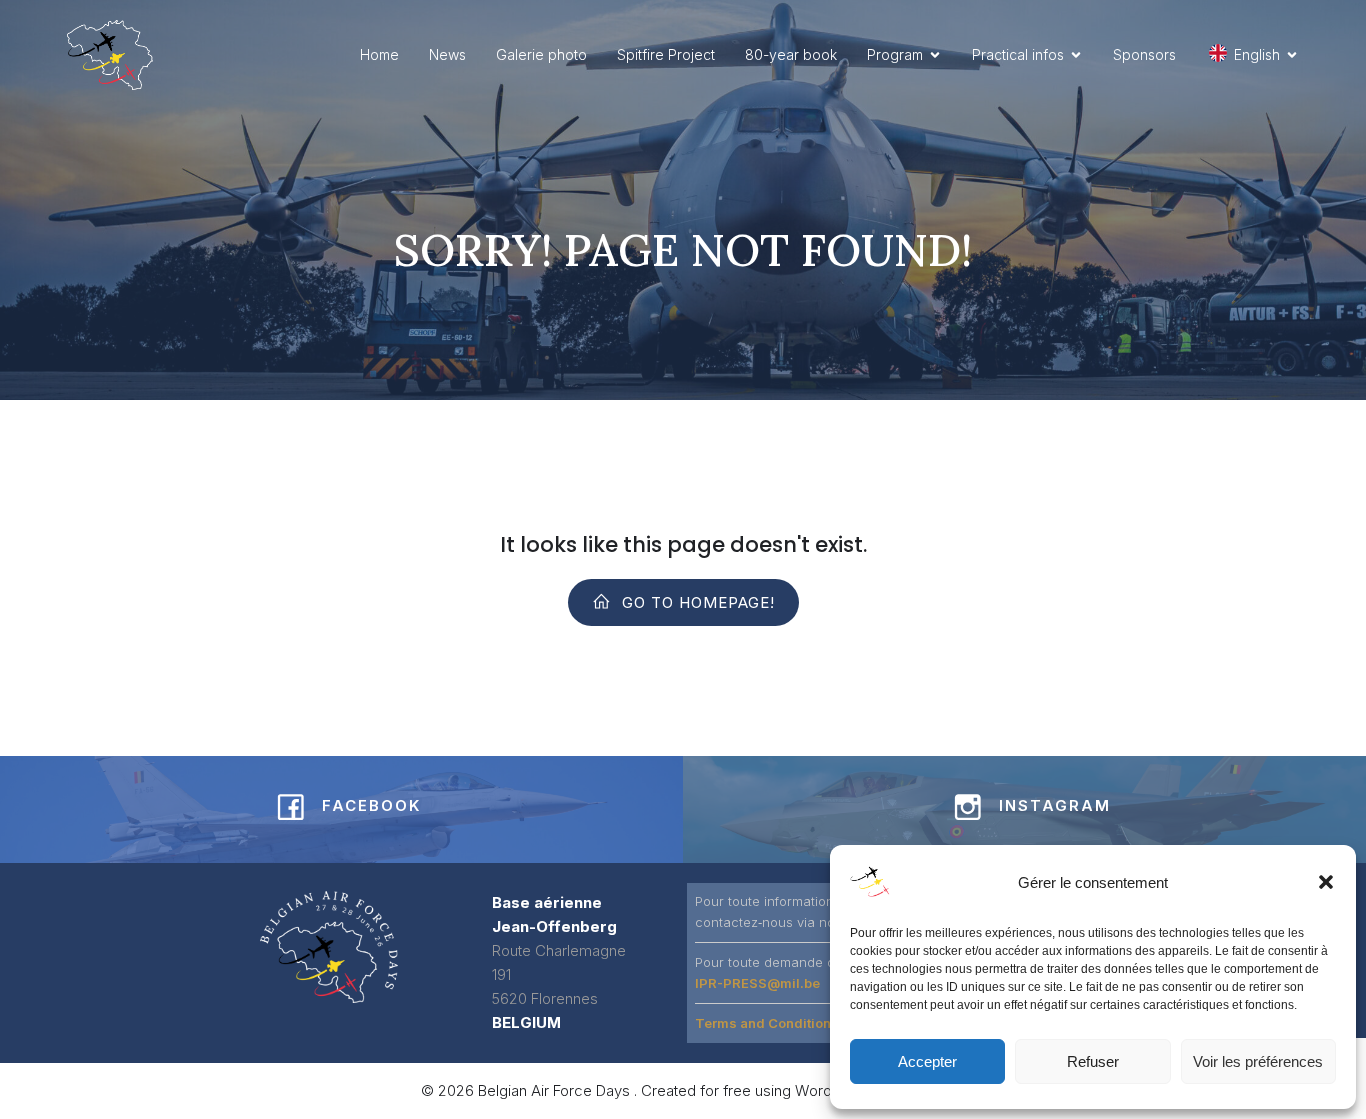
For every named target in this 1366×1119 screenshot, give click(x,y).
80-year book (791, 54)
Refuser (1093, 1061)
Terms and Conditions (767, 1023)
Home (379, 54)
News (447, 54)
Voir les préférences (1258, 1061)
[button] (1326, 882)
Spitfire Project (666, 54)
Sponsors (1144, 54)
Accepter (927, 1061)
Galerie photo (541, 54)
